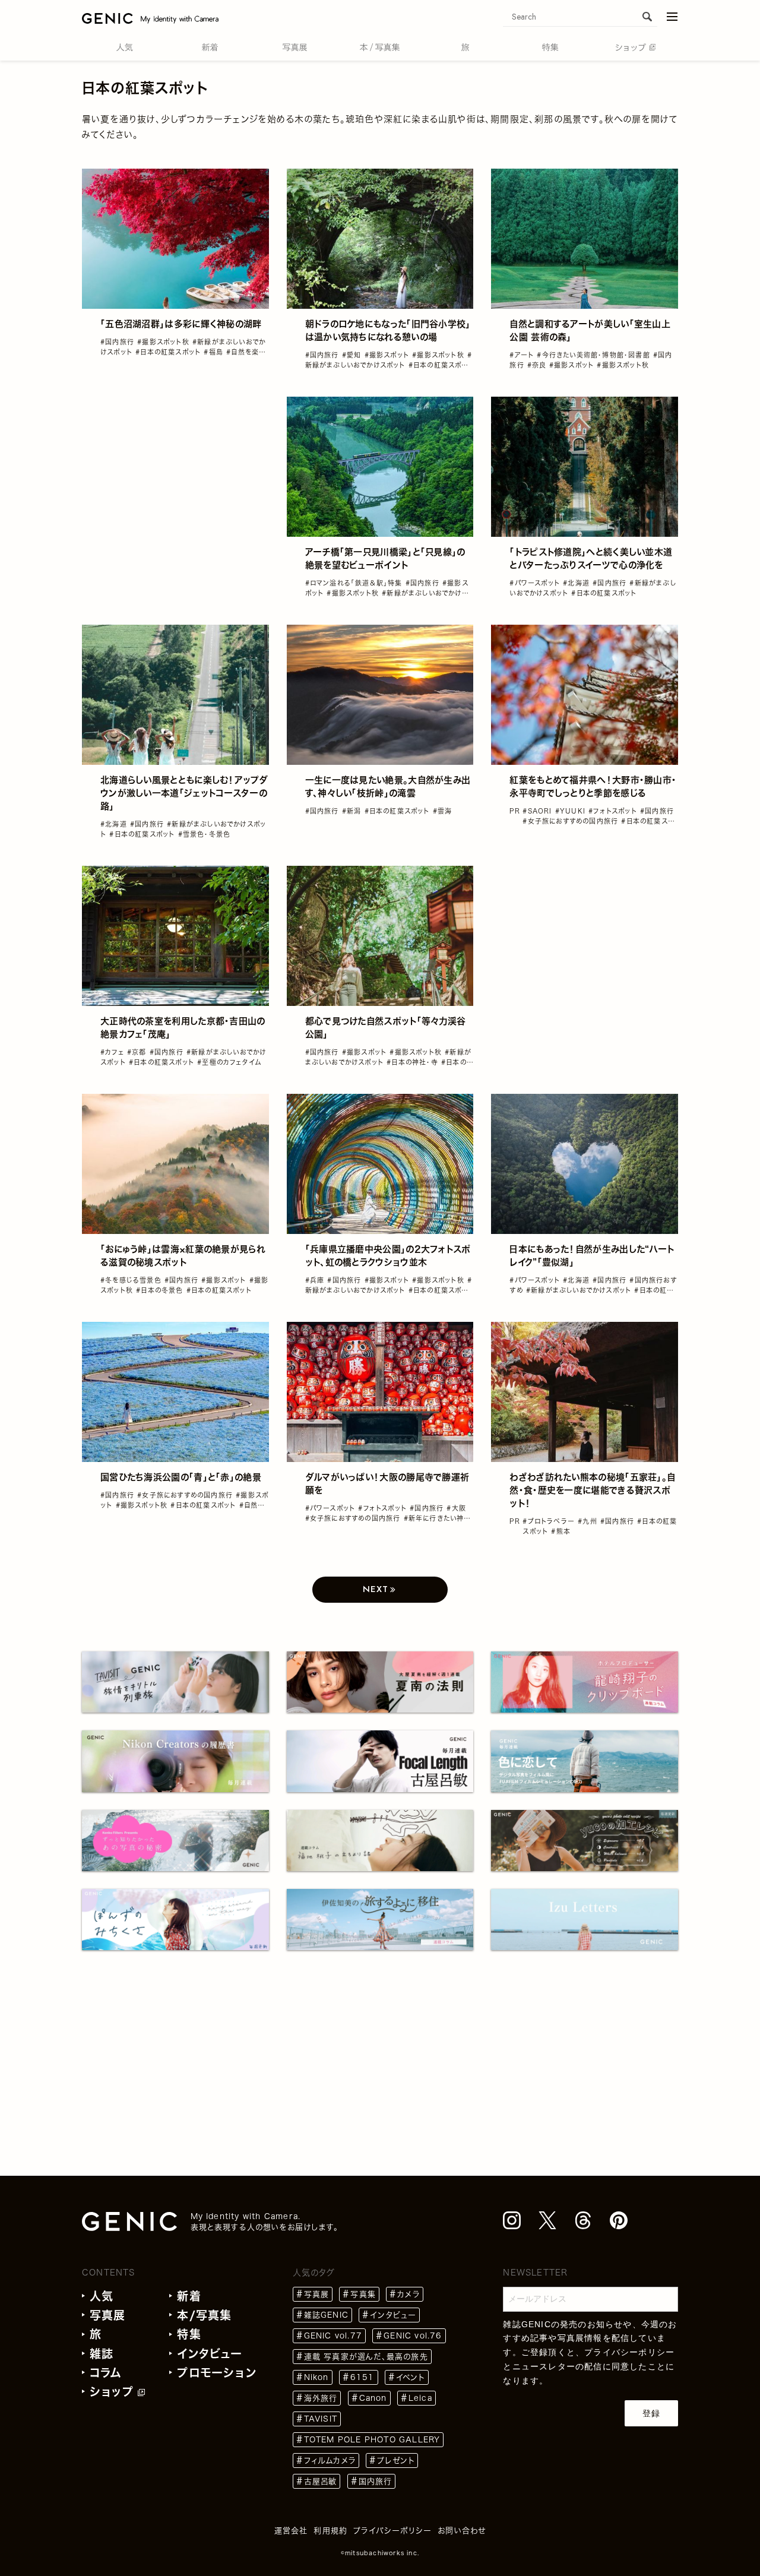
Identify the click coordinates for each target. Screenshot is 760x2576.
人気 (102, 2296)
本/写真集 (204, 2315)
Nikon (316, 2377)
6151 (362, 2377)
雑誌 (102, 2354)
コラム (106, 2373)
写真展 (108, 2315)
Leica (420, 2398)
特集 (189, 2334)
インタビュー (210, 2354)
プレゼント (396, 2461)
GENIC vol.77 (333, 2336)
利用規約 (330, 2531)
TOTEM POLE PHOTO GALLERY (372, 2440)
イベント (411, 2377)
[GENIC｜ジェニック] (150, 18)
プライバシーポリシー (629, 2352)
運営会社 (291, 2531)
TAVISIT (321, 2419)
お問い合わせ (462, 2531)
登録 (651, 2413)
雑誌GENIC (326, 2315)
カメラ (408, 2294)
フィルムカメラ (330, 2461)
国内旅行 (376, 2481)
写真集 (363, 2294)
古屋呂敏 (321, 2481)
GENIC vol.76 (413, 2336)
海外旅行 (321, 2398)
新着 (189, 2296)
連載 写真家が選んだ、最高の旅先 (366, 2357)
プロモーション (216, 2373)
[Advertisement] (175, 471)
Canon (373, 2398)
